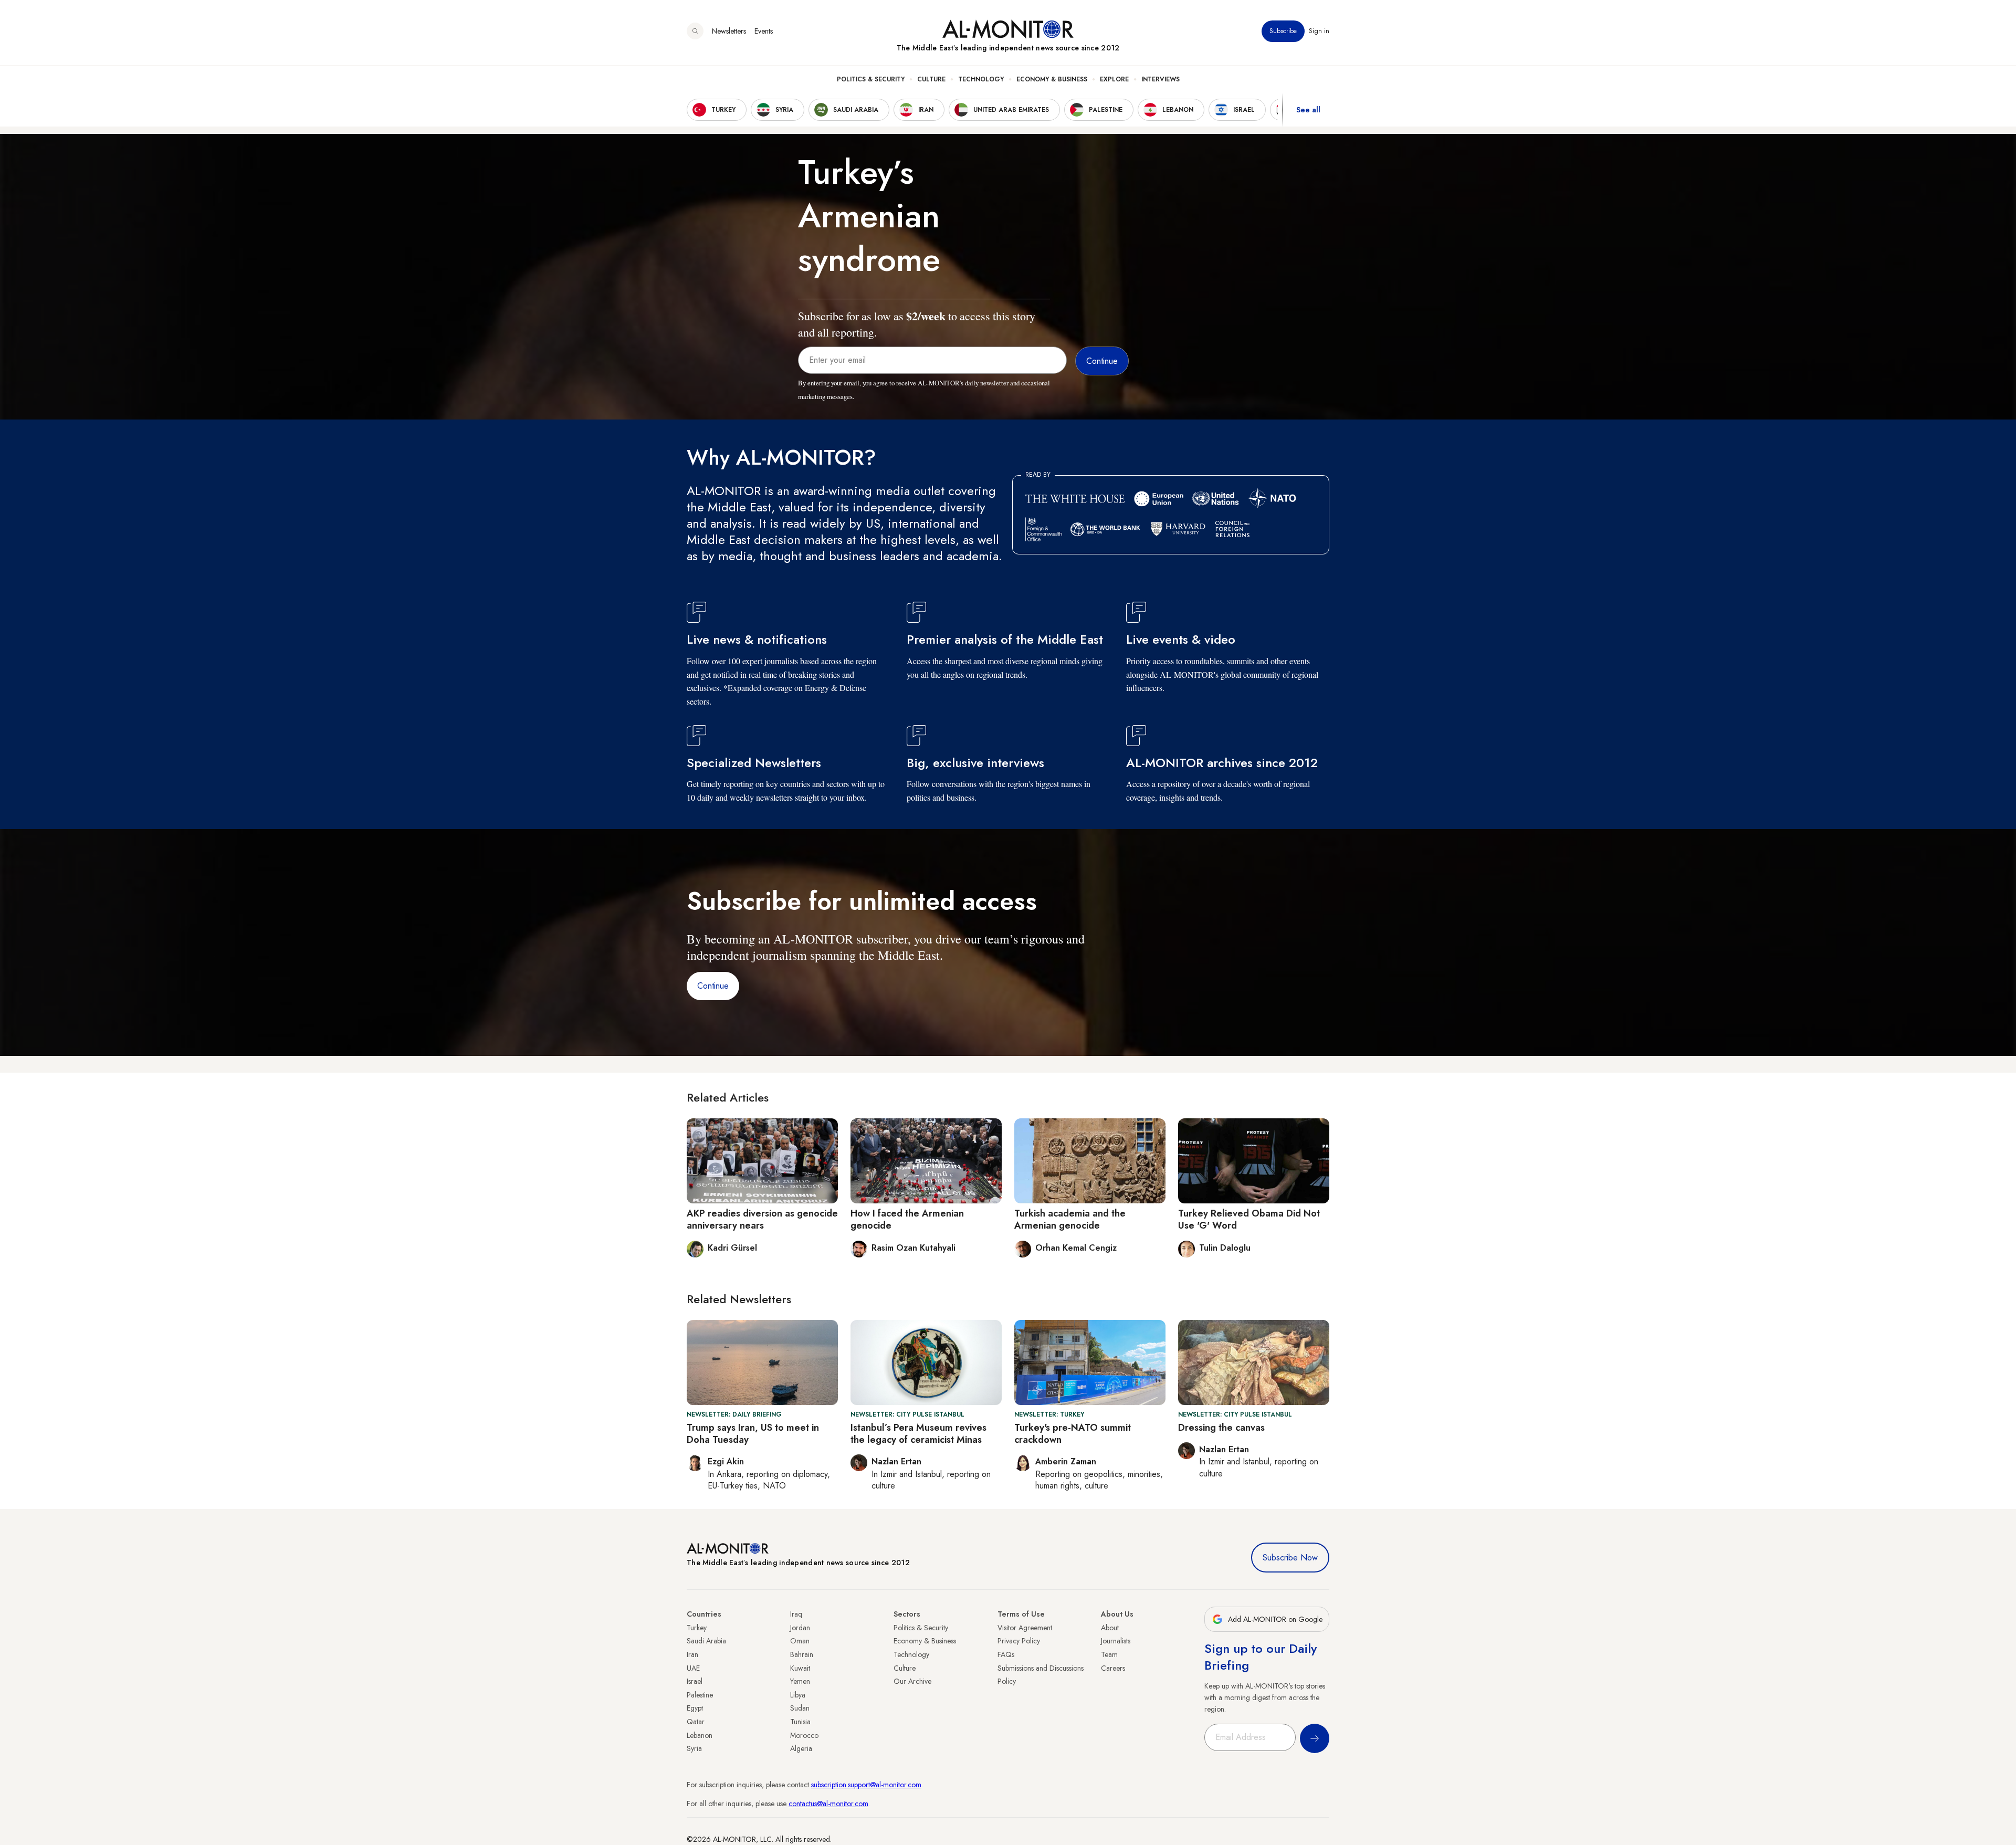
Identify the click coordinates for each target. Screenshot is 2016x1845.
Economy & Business (1052, 79)
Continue (713, 986)
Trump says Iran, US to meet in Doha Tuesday (753, 1434)
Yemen (800, 1681)
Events (764, 31)
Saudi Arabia (706, 1641)
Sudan (800, 1708)
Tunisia (800, 1722)
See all (1308, 110)
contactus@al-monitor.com (828, 1804)
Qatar (696, 1722)
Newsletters (729, 31)
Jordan (800, 1628)
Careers (1113, 1668)
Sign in (1319, 31)
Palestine (700, 1695)
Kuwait (800, 1668)
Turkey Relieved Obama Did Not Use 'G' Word (1249, 1219)
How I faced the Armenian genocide (907, 1219)
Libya (798, 1695)
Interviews (1161, 79)
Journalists (1116, 1641)
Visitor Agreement (1025, 1628)
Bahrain (802, 1654)
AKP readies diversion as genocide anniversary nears (762, 1219)
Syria (694, 1748)
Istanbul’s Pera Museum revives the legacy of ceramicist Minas (918, 1434)
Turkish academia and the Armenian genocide (1070, 1219)
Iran (692, 1654)
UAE (693, 1668)
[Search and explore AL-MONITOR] (695, 31)
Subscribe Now (1290, 1558)
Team (1109, 1654)
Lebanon (700, 1735)
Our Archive (912, 1681)
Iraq (796, 1614)
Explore (1114, 79)
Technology (981, 79)
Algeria (801, 1748)
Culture (931, 79)
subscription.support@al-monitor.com (866, 1785)
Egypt (695, 1708)
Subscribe (1283, 31)
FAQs (1006, 1654)
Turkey (697, 1628)
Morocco (804, 1735)
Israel (695, 1681)
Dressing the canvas (1221, 1428)
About (1110, 1628)
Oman (800, 1641)
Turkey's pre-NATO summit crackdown (1073, 1434)
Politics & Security (871, 79)
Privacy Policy (1019, 1641)
